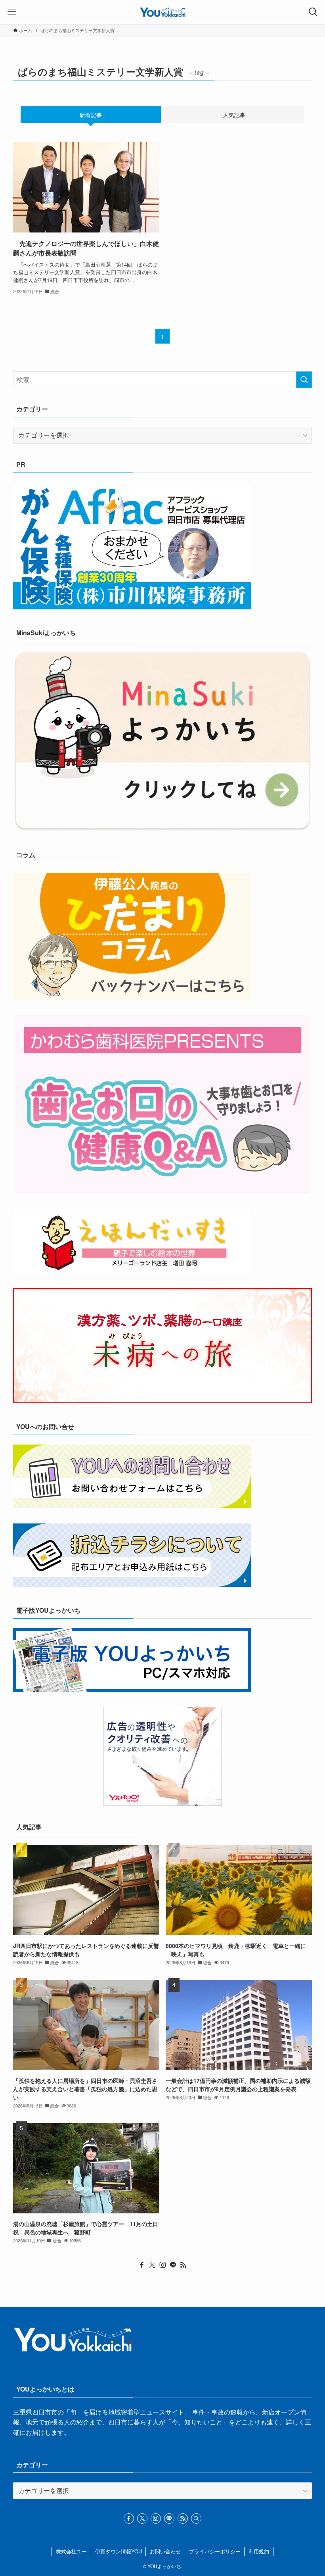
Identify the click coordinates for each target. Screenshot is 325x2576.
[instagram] (162, 2265)
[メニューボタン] (12, 12)
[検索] (196, 2518)
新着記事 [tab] (91, 115)
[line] (173, 2265)
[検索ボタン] (313, 12)
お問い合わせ (165, 2551)
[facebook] (142, 2265)
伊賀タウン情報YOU (119, 2551)
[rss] (183, 2265)
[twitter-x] (152, 2265)
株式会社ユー (71, 2551)
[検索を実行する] (304, 380)
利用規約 (259, 2551)
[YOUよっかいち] (163, 12)
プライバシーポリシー (215, 2551)
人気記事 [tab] (234, 115)
